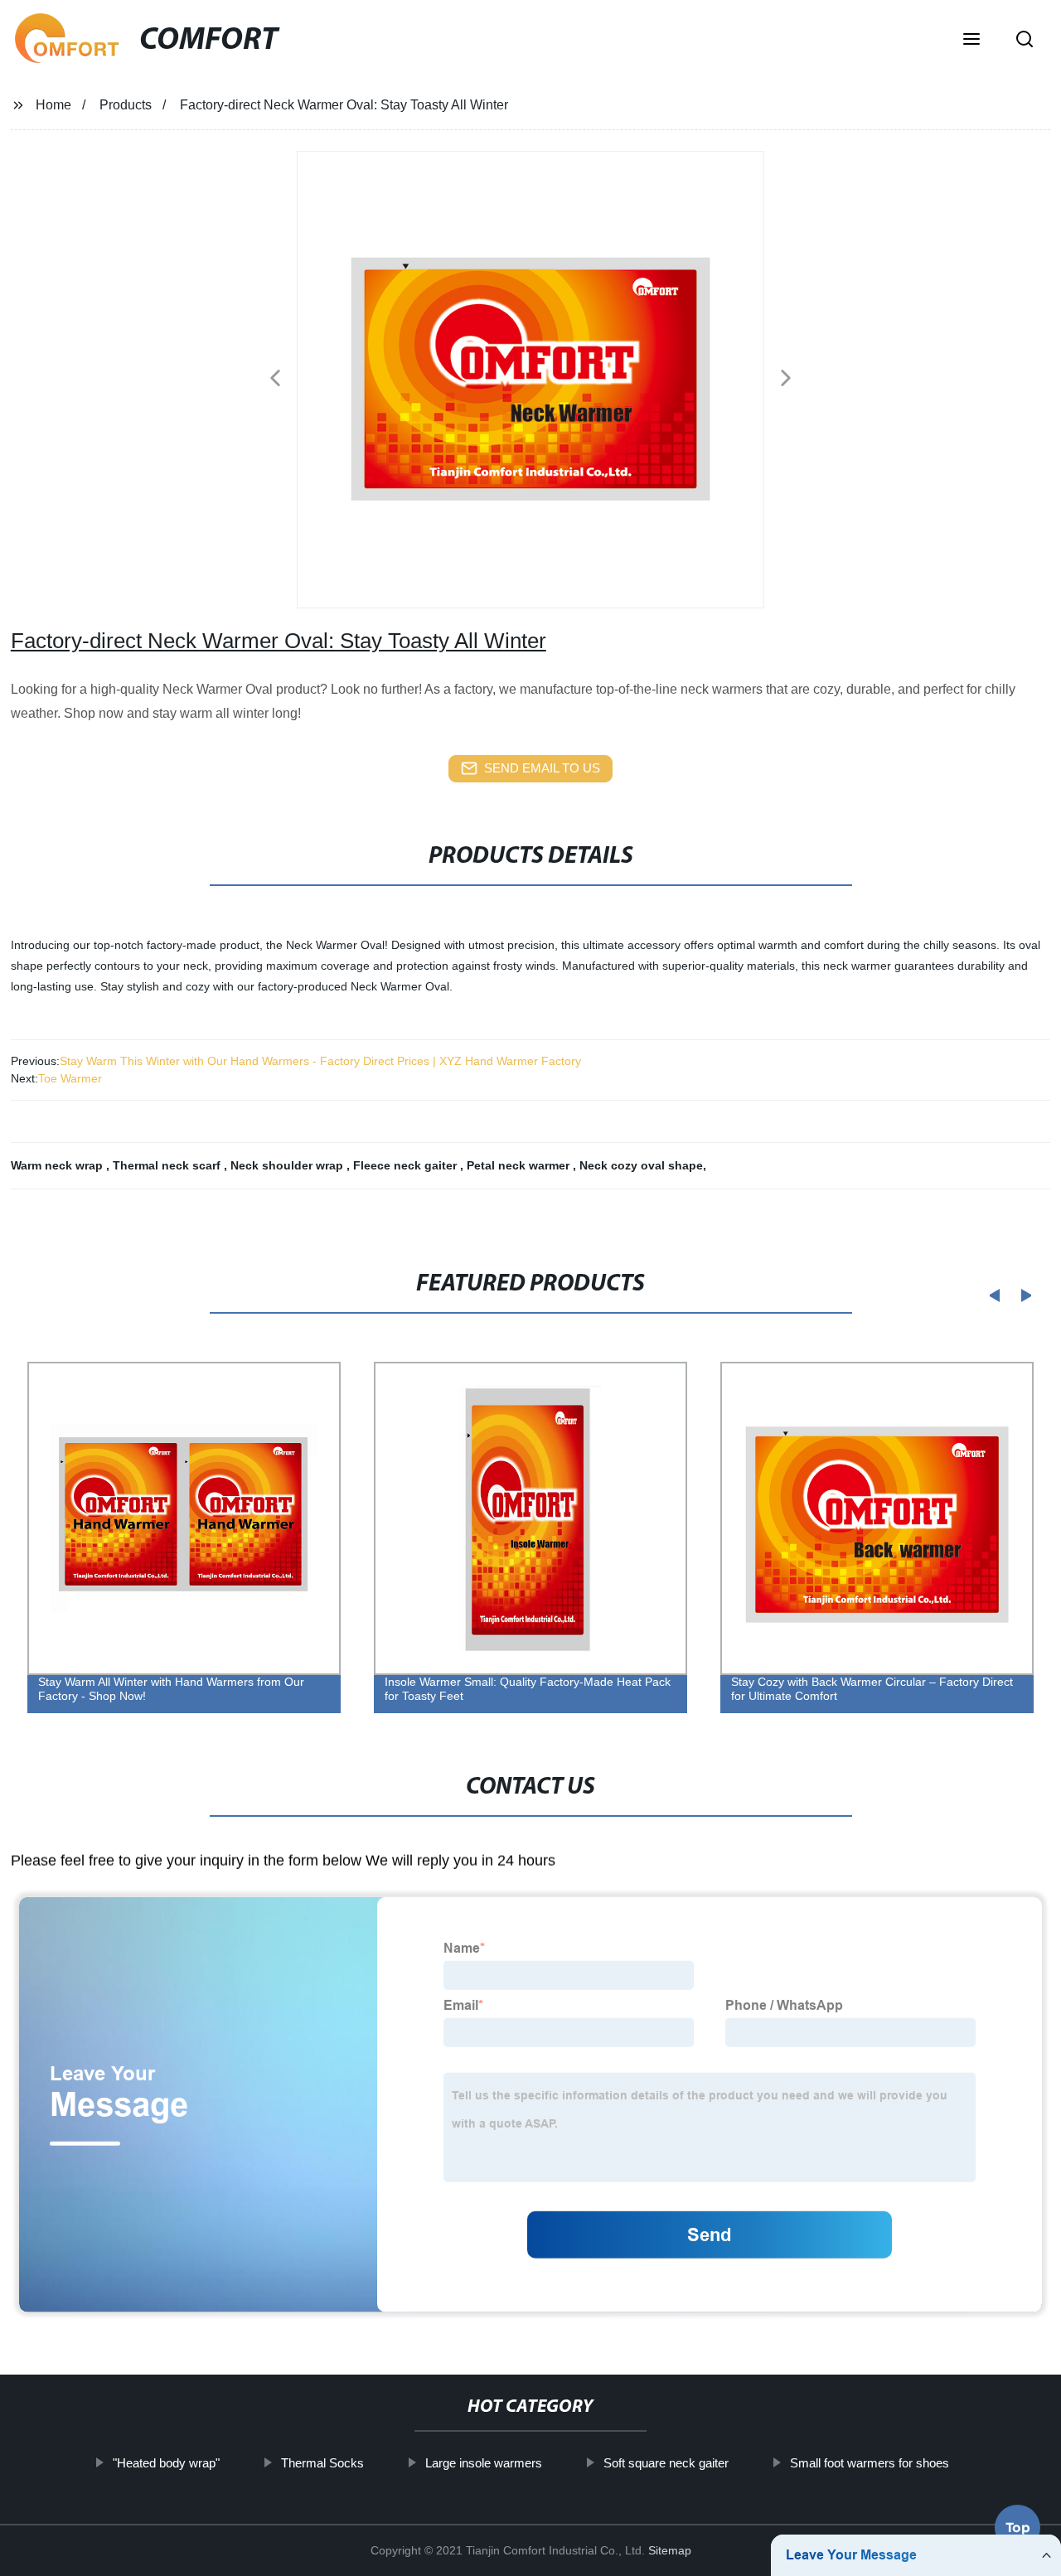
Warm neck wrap (58, 1165)
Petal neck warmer (520, 1165)
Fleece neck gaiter (407, 1165)
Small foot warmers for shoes (869, 2463)
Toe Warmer (70, 1078)
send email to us (542, 768)
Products (126, 105)
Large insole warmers (483, 2463)
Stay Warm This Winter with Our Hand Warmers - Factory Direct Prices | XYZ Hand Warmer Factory (320, 1061)
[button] (971, 41)
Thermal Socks (322, 2463)
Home (53, 105)
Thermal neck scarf (168, 1165)
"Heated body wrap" (165, 2463)
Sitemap (670, 2550)
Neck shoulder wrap (288, 1165)
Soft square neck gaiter (665, 2463)
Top (1018, 2527)
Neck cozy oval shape (641, 1165)
